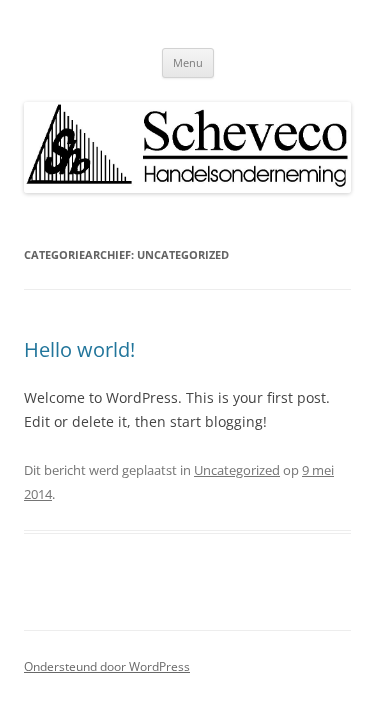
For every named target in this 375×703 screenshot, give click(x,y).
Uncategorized (237, 470)
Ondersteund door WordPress (107, 666)
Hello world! (79, 349)
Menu (188, 62)
